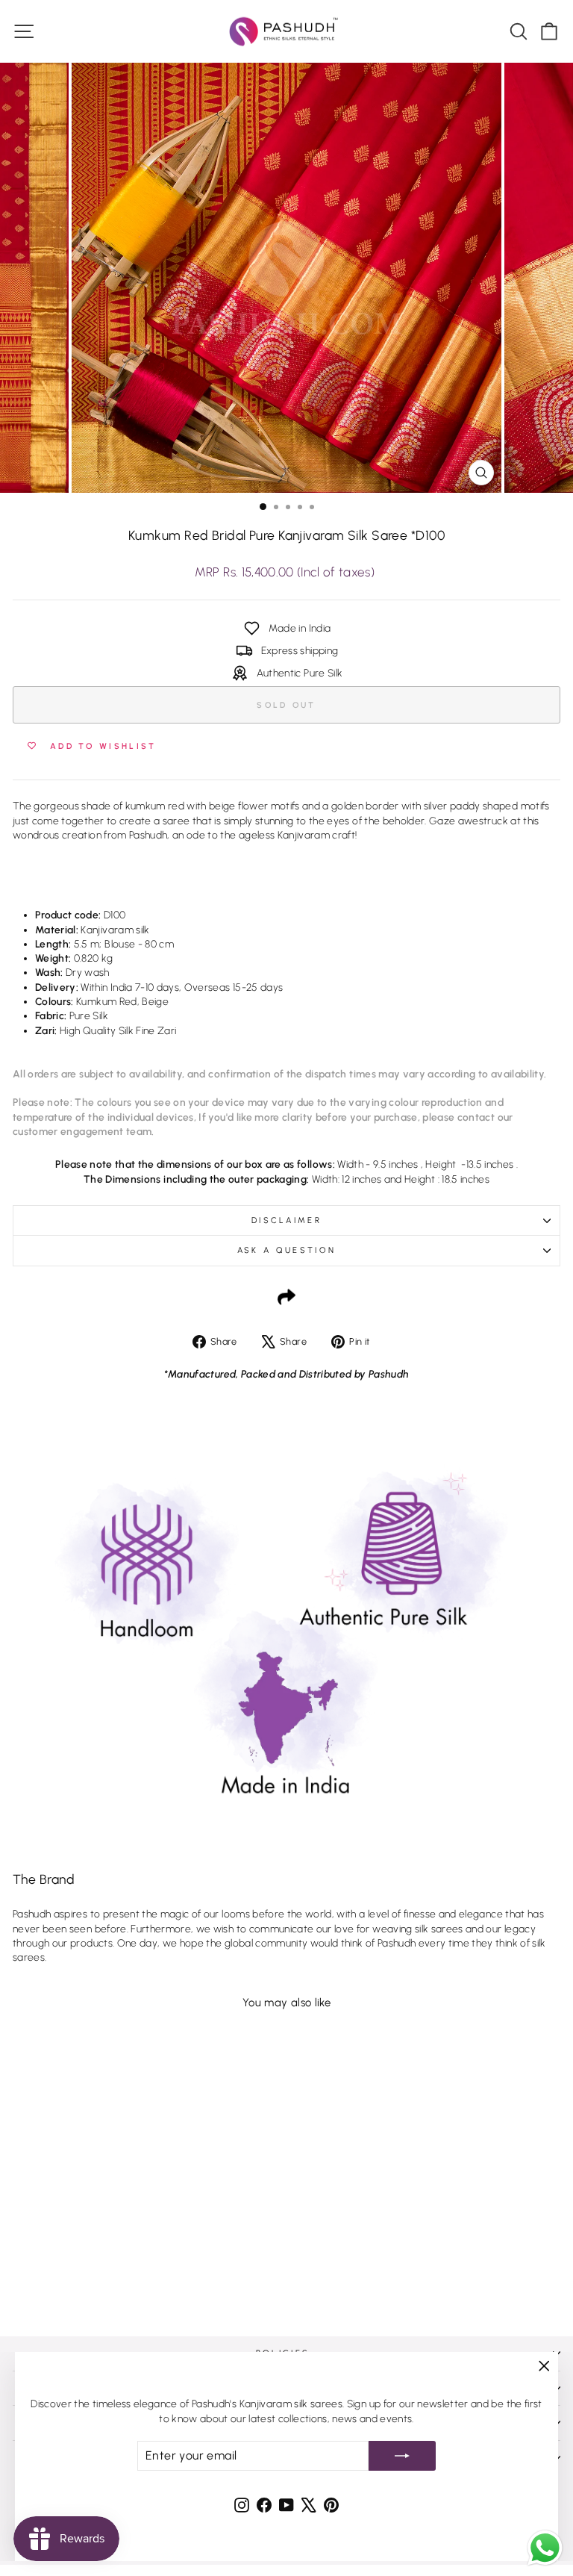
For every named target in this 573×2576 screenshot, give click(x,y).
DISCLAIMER (286, 1220)
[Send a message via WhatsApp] (545, 2548)
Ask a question (286, 1250)
